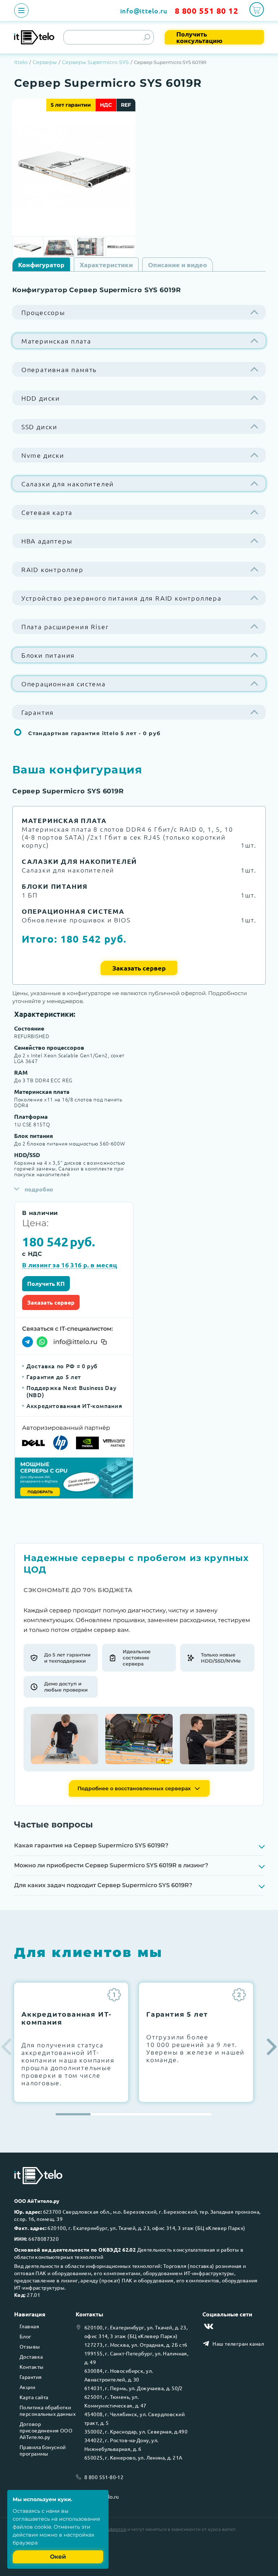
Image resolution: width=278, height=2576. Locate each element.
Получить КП (46, 1283)
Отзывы (30, 2346)
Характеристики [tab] (106, 265)
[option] (74, 167)
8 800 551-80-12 (104, 2477)
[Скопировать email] (104, 1342)
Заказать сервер (139, 968)
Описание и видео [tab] (178, 265)
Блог (26, 2336)
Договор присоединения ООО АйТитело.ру (46, 2430)
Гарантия (31, 2377)
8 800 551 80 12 (207, 11)
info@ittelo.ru (144, 11)
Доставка (31, 2357)
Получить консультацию (199, 37)
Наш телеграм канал (238, 2343)
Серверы (45, 62)
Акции (27, 2387)
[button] (272, 2047)
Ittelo (21, 62)
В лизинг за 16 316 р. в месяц (69, 1265)
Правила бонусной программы (43, 2450)
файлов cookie (32, 2527)
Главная (29, 2326)
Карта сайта (34, 2397)
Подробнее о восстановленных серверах (134, 1788)
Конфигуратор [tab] (41, 265)
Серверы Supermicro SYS (95, 62)
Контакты (31, 2367)
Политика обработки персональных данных (48, 2410)
